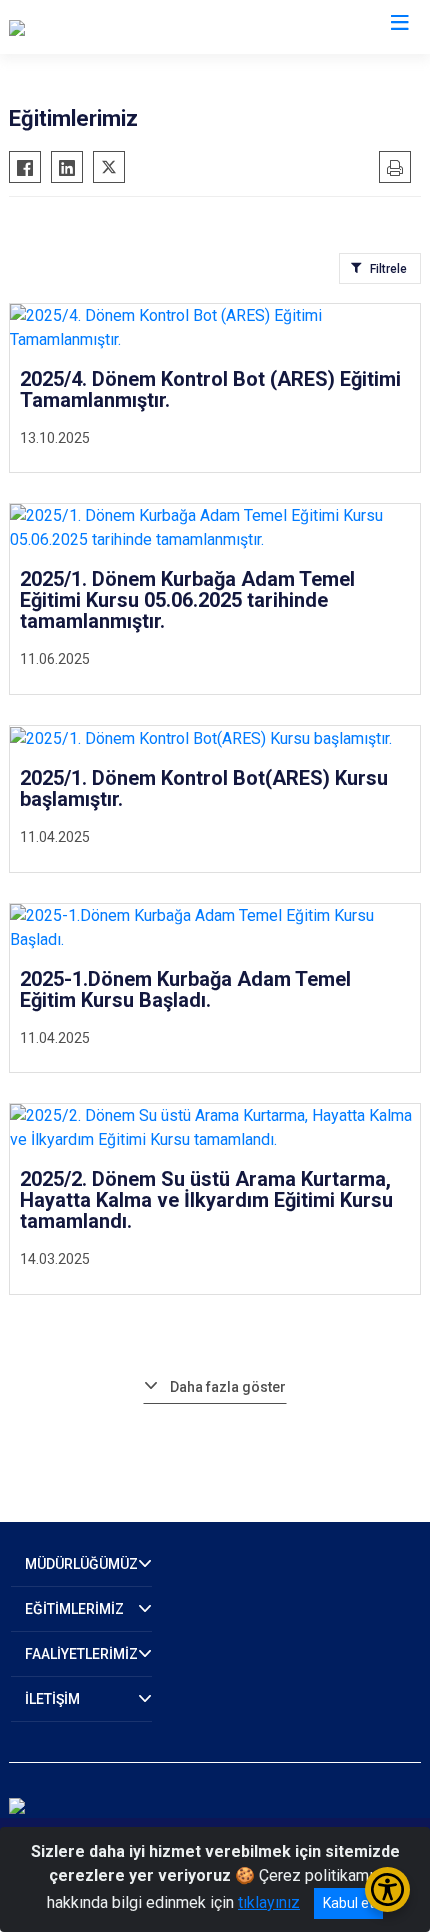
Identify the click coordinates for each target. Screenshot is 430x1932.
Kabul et (348, 1903)
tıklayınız (269, 1902)
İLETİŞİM (52, 1699)
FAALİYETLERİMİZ (81, 1654)
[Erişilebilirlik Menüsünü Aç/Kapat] (387, 1889)
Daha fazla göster (228, 1387)
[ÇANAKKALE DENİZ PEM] (97, 27)
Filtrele (388, 269)
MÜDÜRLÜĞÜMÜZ (81, 1564)
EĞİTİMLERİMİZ (74, 1609)
